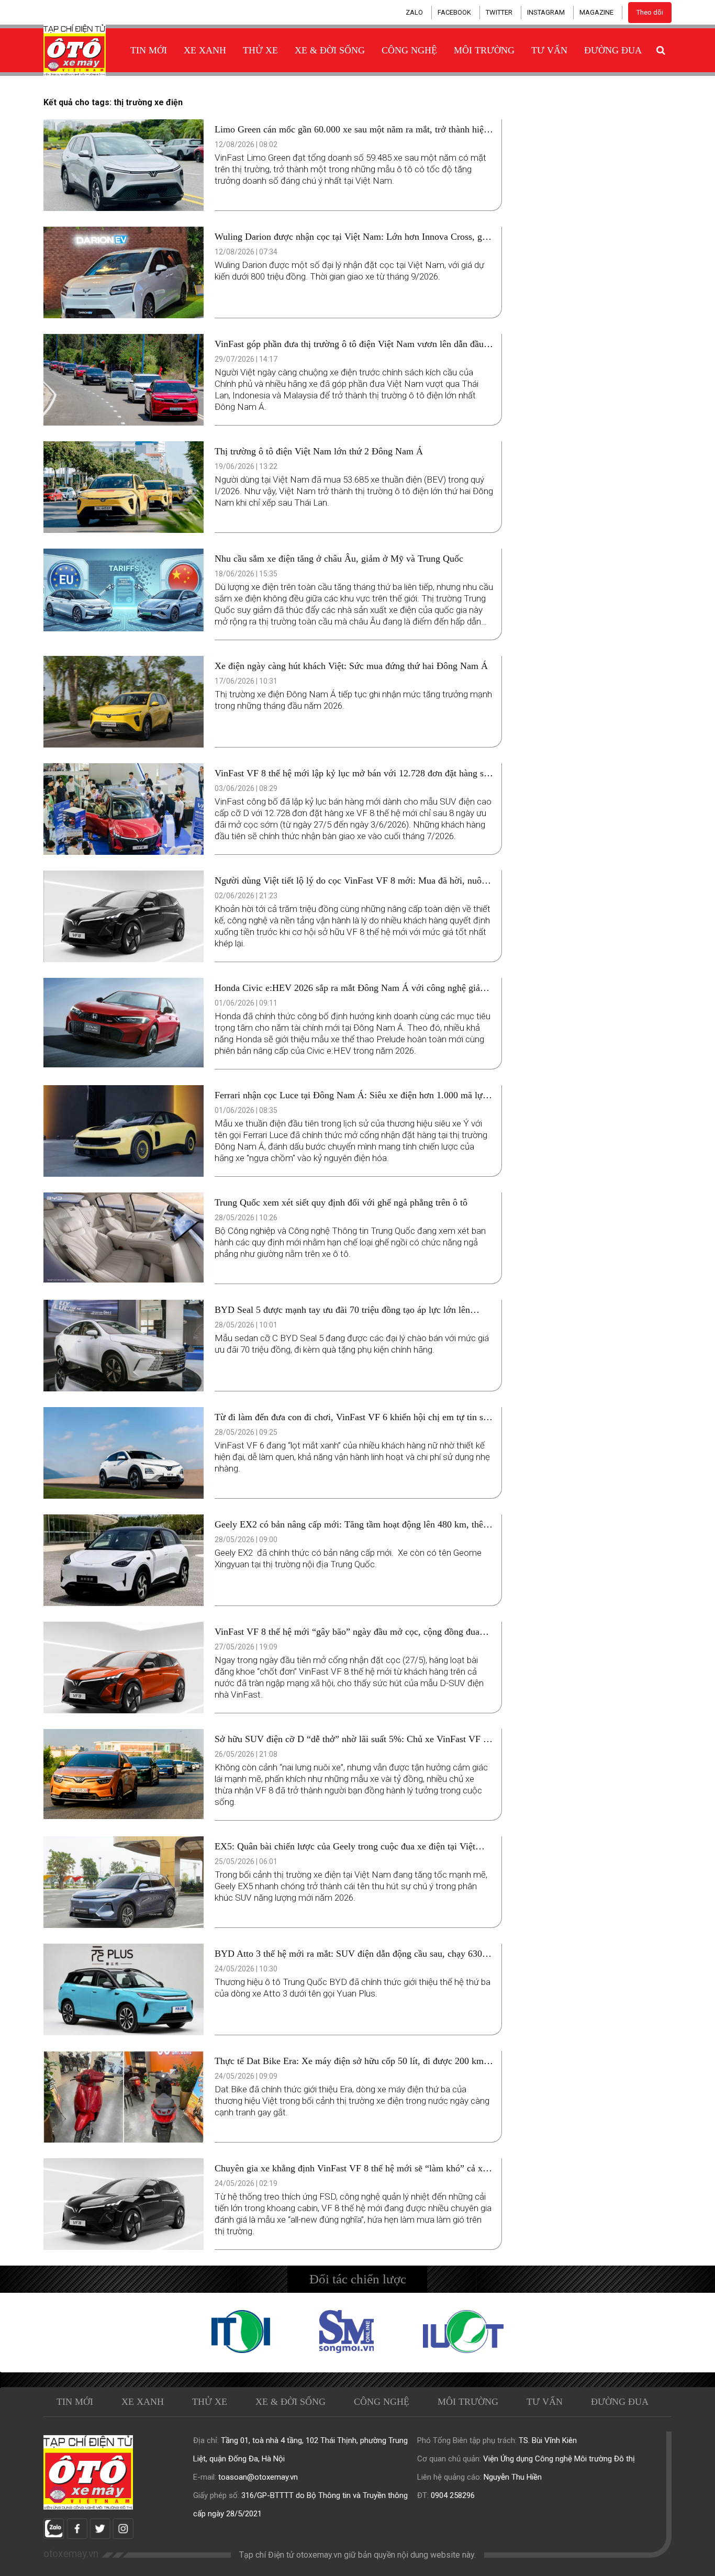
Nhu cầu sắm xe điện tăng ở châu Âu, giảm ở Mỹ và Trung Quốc (339, 559)
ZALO (414, 12)
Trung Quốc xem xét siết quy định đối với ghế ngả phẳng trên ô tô (341, 1202)
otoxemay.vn (71, 2554)
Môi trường (484, 50)
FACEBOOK (454, 12)
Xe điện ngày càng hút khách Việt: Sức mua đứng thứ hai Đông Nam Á (351, 666)
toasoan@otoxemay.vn (258, 2477)
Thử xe (260, 50)
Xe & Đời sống (330, 50)
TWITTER (499, 12)
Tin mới (149, 50)
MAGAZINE (596, 12)
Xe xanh (205, 50)
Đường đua (613, 50)
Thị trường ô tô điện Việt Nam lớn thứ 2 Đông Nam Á (319, 451)
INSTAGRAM (546, 12)
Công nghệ (409, 50)
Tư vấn (549, 50)
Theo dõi (650, 12)
